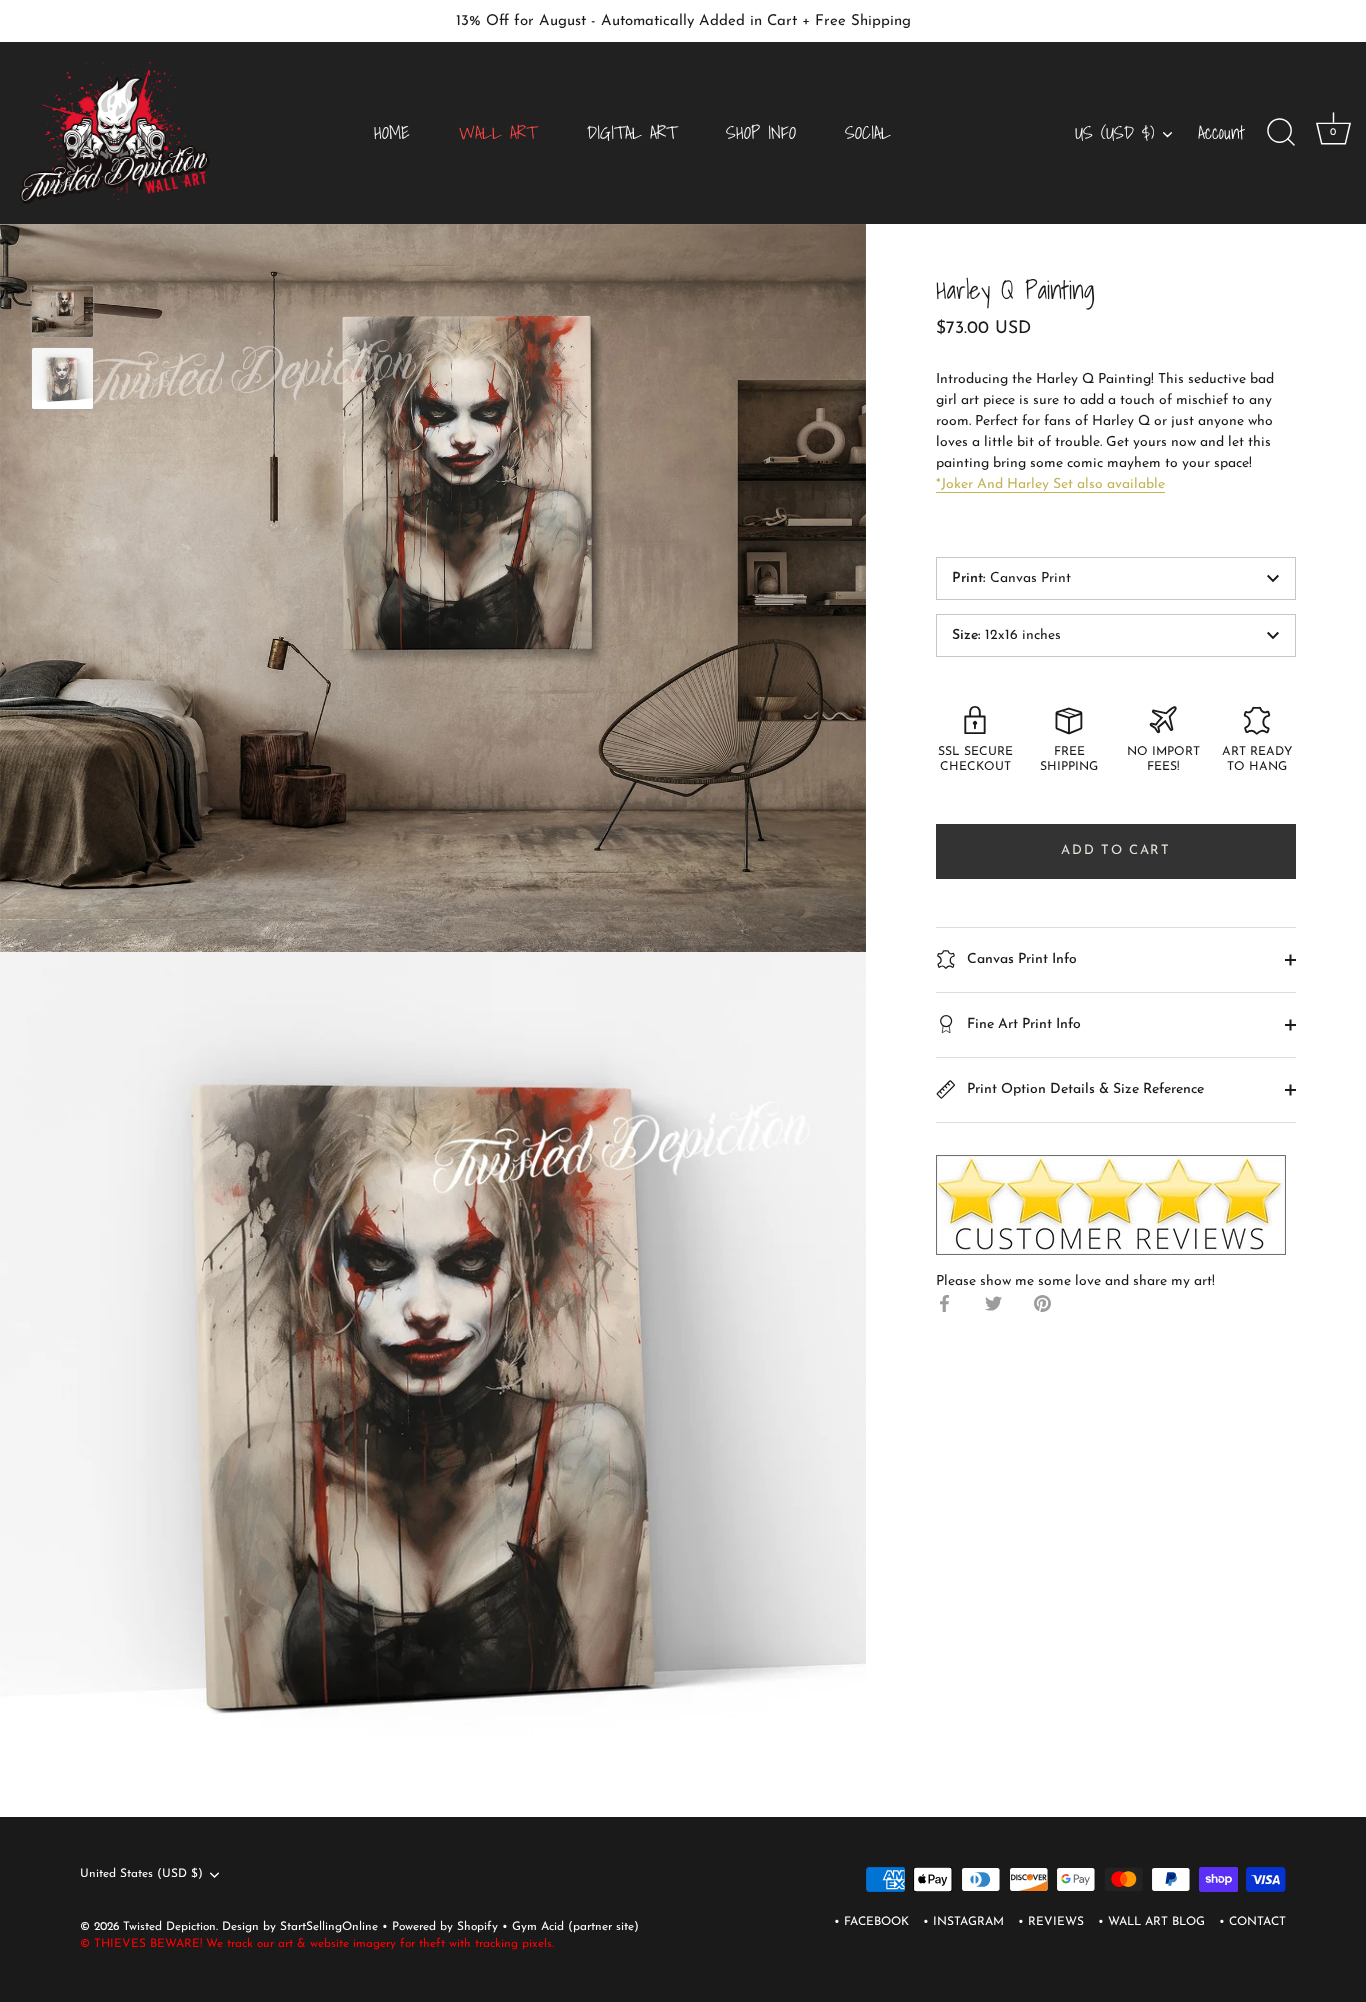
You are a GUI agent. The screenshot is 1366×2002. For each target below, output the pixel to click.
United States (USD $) (141, 1874)
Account (1221, 132)
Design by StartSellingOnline (302, 1927)
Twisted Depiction (169, 1927)
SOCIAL (868, 132)
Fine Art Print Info (1022, 1023)
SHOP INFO (761, 132)
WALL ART (498, 132)
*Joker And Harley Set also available (1050, 484)
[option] (62, 315)
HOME (392, 132)
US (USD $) (1114, 133)
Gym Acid (538, 1927)
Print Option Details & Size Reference (1083, 1088)
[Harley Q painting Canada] (62, 311)
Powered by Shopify (447, 1927)
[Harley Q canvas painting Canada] (62, 378)
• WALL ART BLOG (1151, 1922)
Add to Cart (1116, 850)
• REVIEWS (1051, 1922)
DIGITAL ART (632, 132)
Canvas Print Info (1020, 958)
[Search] (1281, 133)
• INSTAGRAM (963, 1922)
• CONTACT (1252, 1922)
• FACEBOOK (871, 1922)
